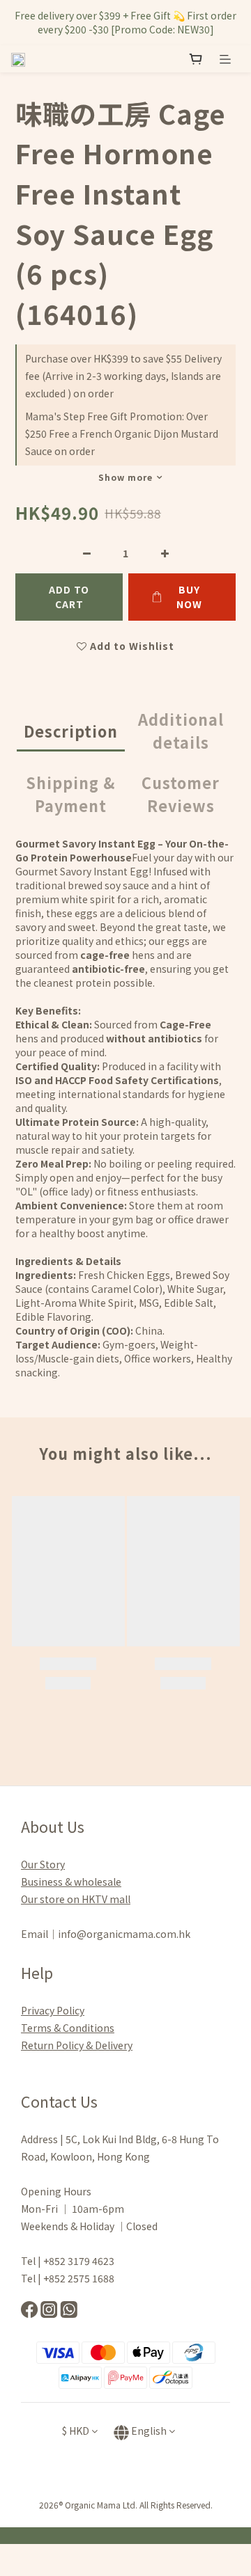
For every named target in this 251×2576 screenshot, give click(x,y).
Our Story (43, 1864)
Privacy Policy (53, 2010)
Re (27, 2045)
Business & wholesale (71, 1882)
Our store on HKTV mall (76, 1899)
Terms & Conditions (68, 2028)
